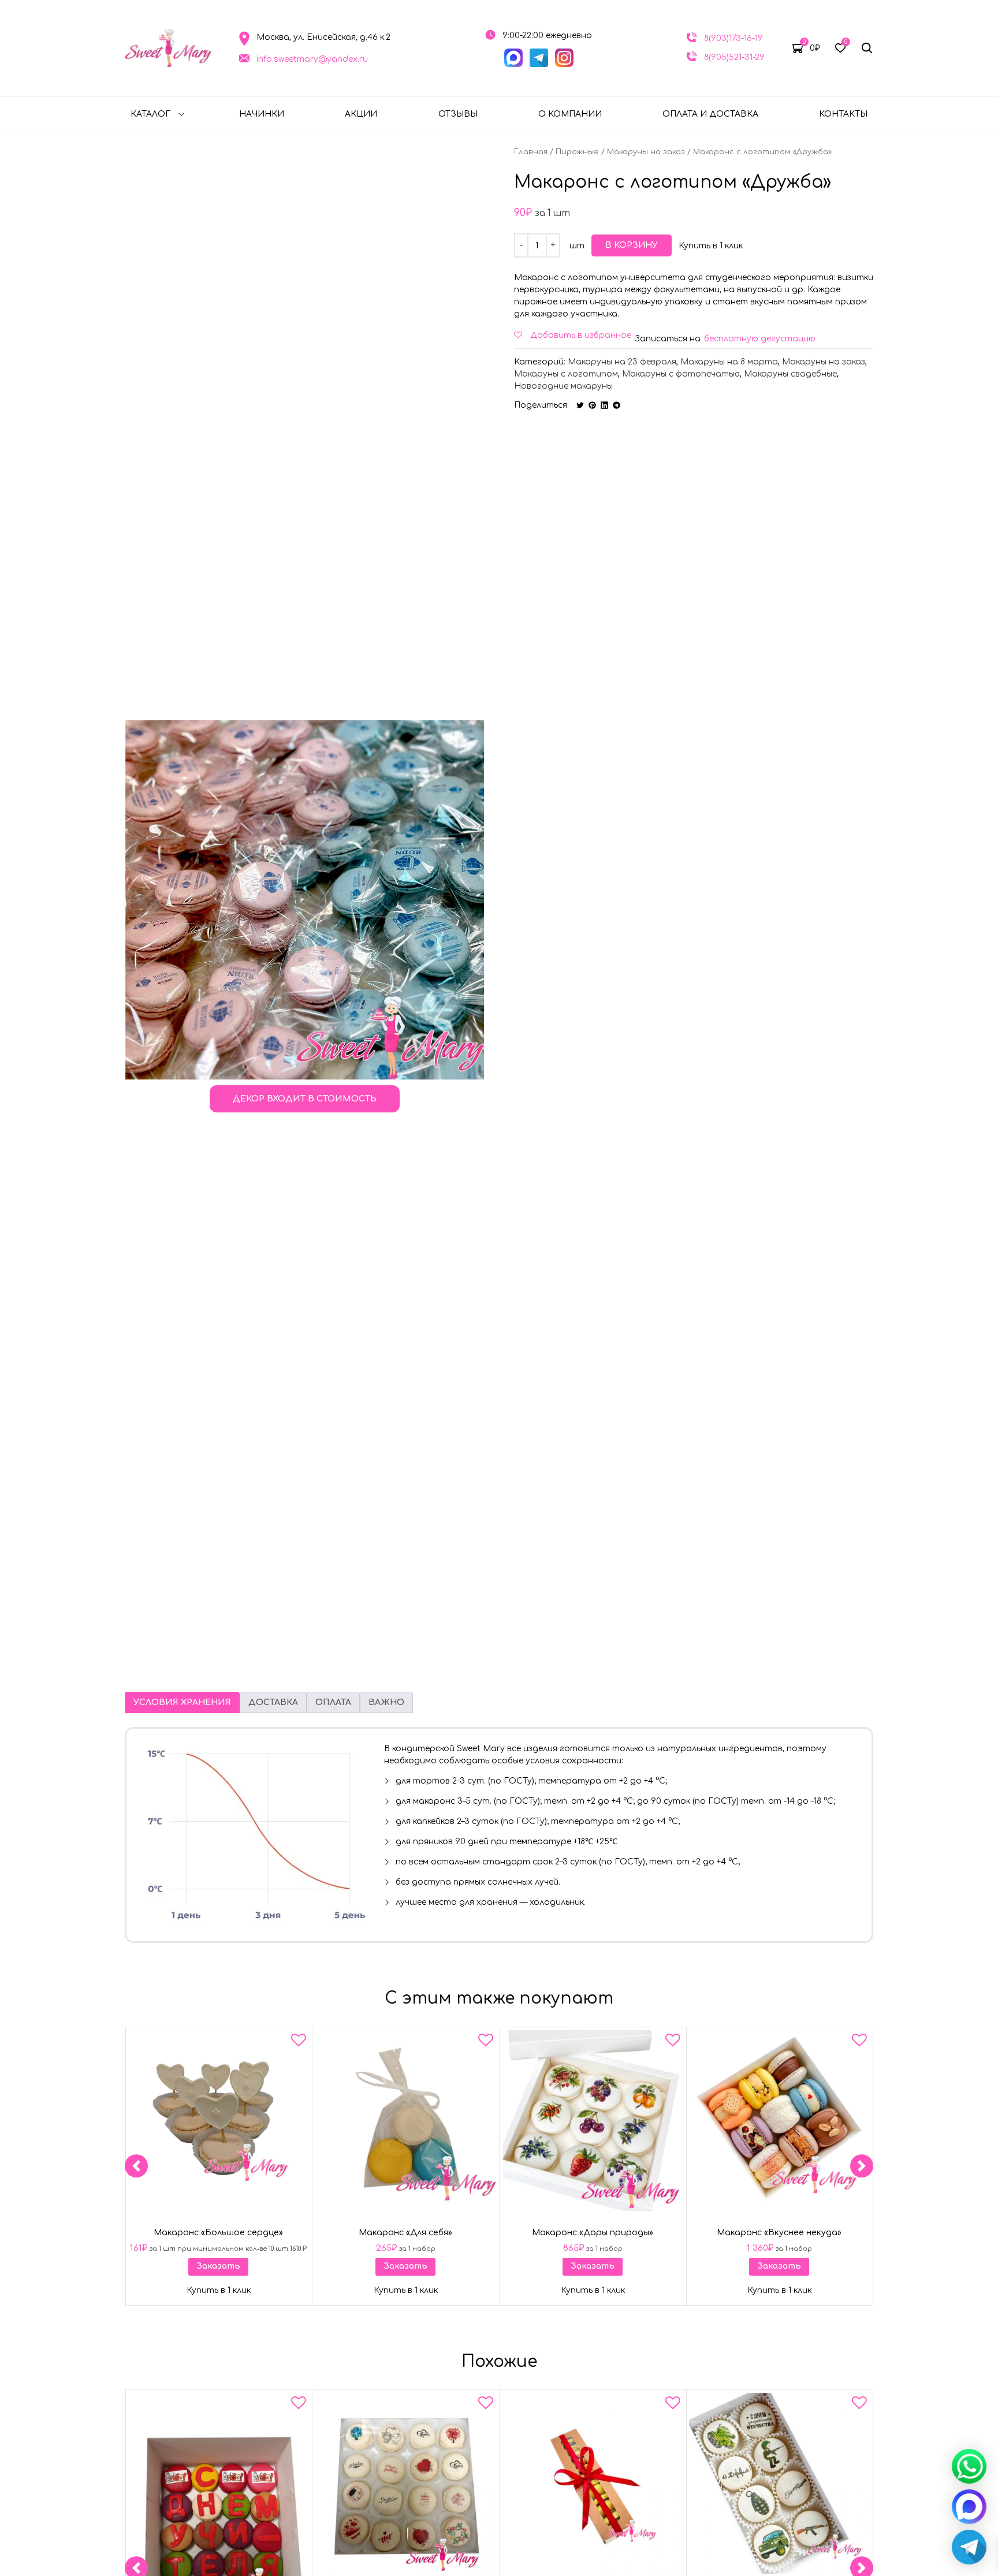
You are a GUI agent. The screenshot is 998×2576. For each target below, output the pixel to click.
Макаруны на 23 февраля (622, 362)
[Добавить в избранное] (299, 2042)
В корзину (632, 245)
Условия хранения (182, 1702)
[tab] (182, 1702)
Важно (386, 1702)
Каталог (150, 114)
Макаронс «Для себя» (405, 2232)
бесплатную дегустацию (760, 339)
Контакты (843, 114)
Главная (531, 152)
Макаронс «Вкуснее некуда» (780, 2232)
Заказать (218, 2266)
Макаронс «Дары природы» (593, 2232)
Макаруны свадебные (790, 374)
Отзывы (458, 114)
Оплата (333, 1702)
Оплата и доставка (710, 114)
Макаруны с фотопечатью (681, 374)
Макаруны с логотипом (566, 374)
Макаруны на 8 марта (729, 362)
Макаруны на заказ (646, 152)
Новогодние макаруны (563, 386)
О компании (570, 114)
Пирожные (577, 152)
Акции (361, 114)
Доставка (273, 1702)
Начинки (262, 114)
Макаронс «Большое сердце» (218, 2232)
